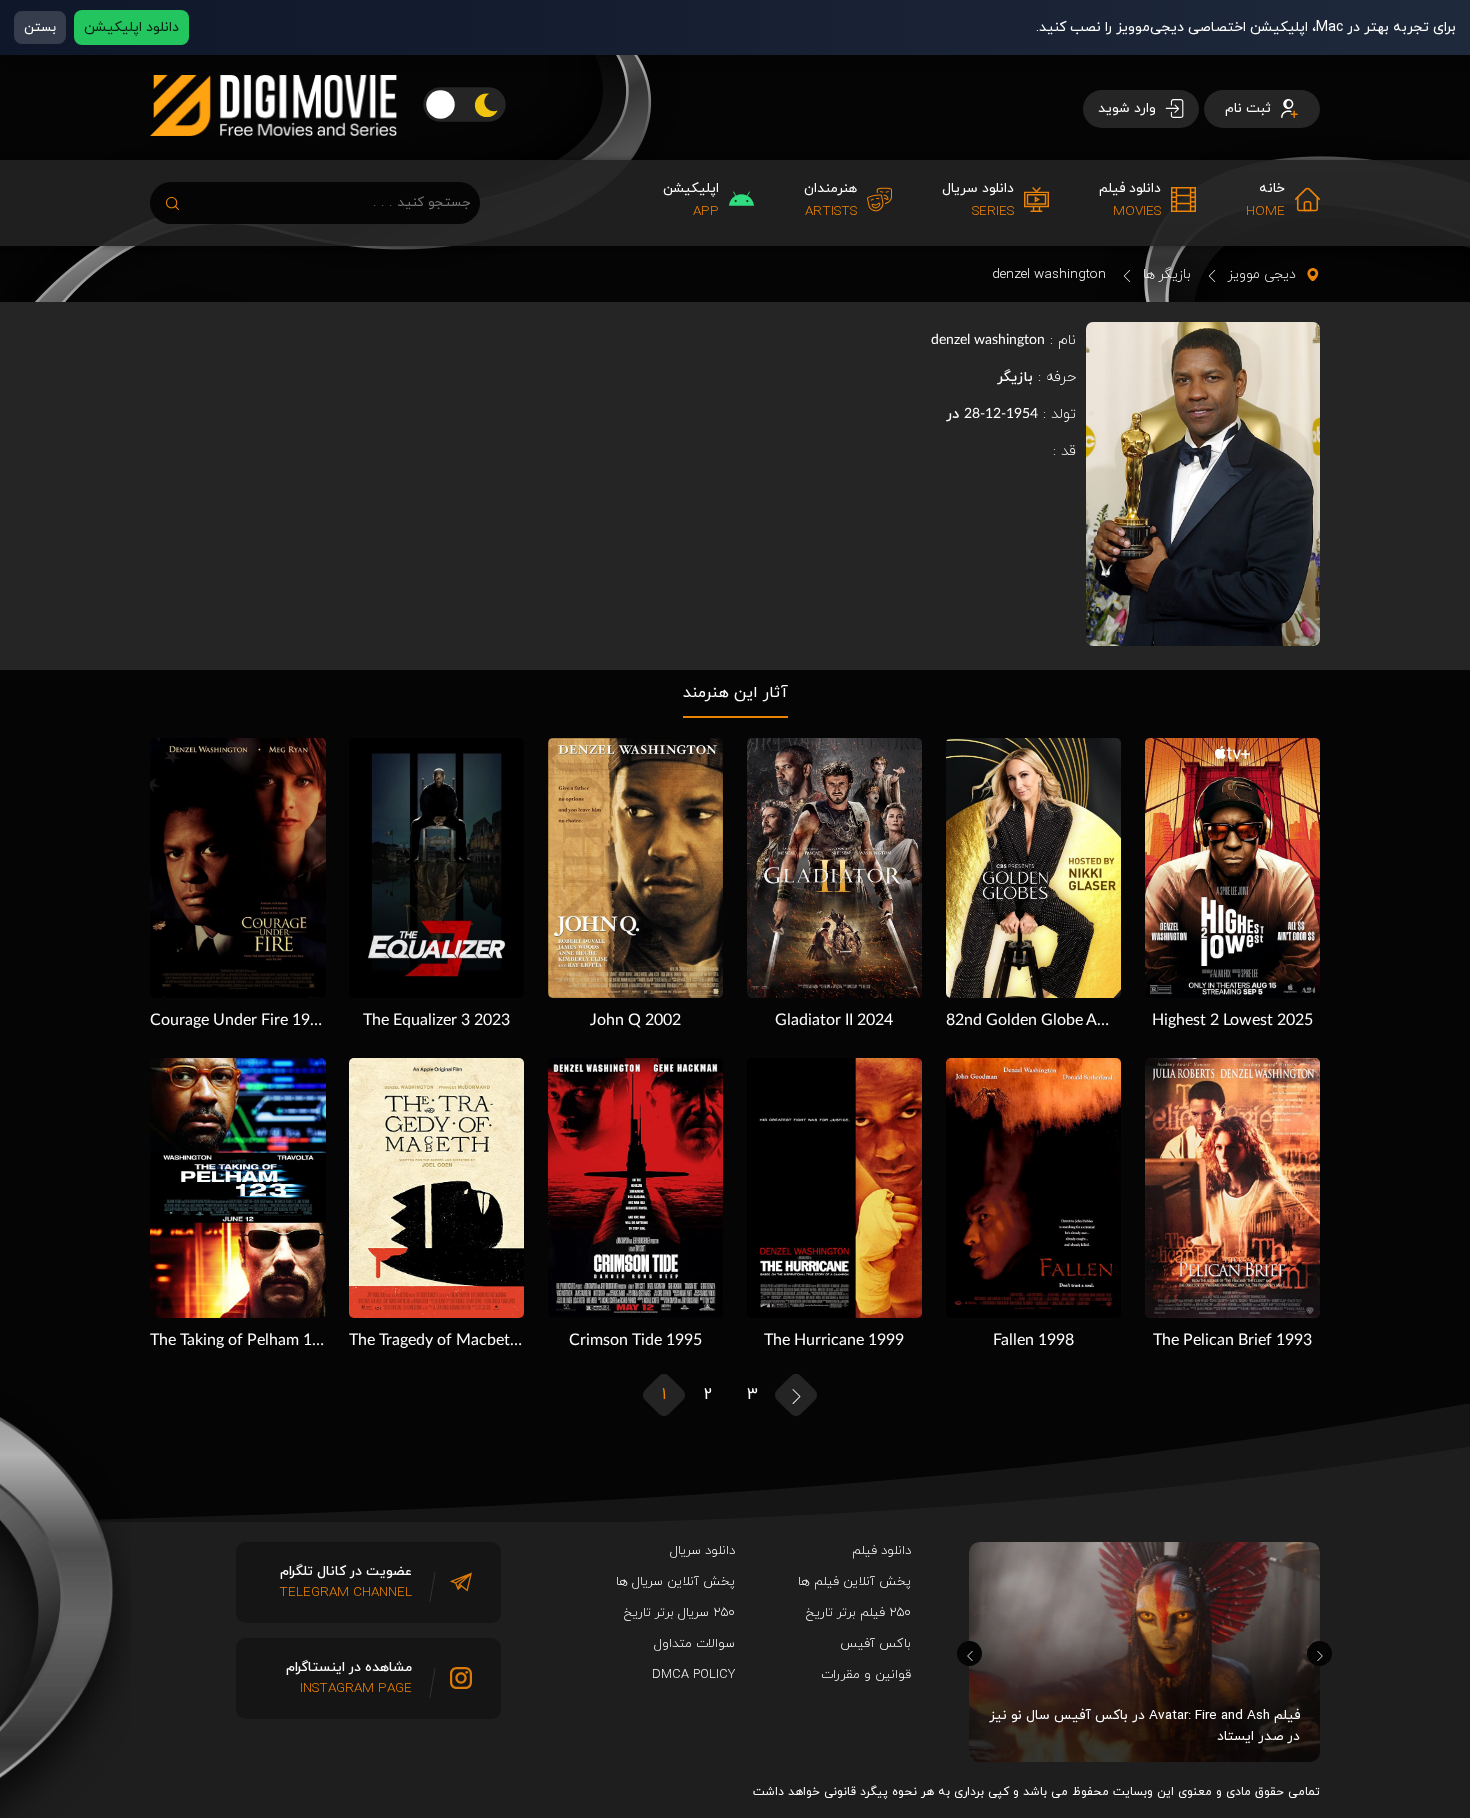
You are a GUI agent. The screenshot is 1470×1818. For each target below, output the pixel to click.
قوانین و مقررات (866, 1675)
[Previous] (969, 1653)
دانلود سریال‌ (702, 1551)
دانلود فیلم (881, 1551)
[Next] (1319, 1653)
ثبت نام (1250, 108)
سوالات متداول (694, 1644)
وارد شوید (1129, 108)
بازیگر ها (1167, 274)
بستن (40, 27)
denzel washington (1049, 274)
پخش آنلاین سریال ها (675, 1582)
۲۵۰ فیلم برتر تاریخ (858, 1613)
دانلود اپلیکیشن (131, 27)
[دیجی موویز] (273, 152)
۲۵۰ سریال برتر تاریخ (679, 1613)
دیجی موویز (1262, 274)
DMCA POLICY (693, 1675)
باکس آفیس (875, 1644)
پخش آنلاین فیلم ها (854, 1582)
